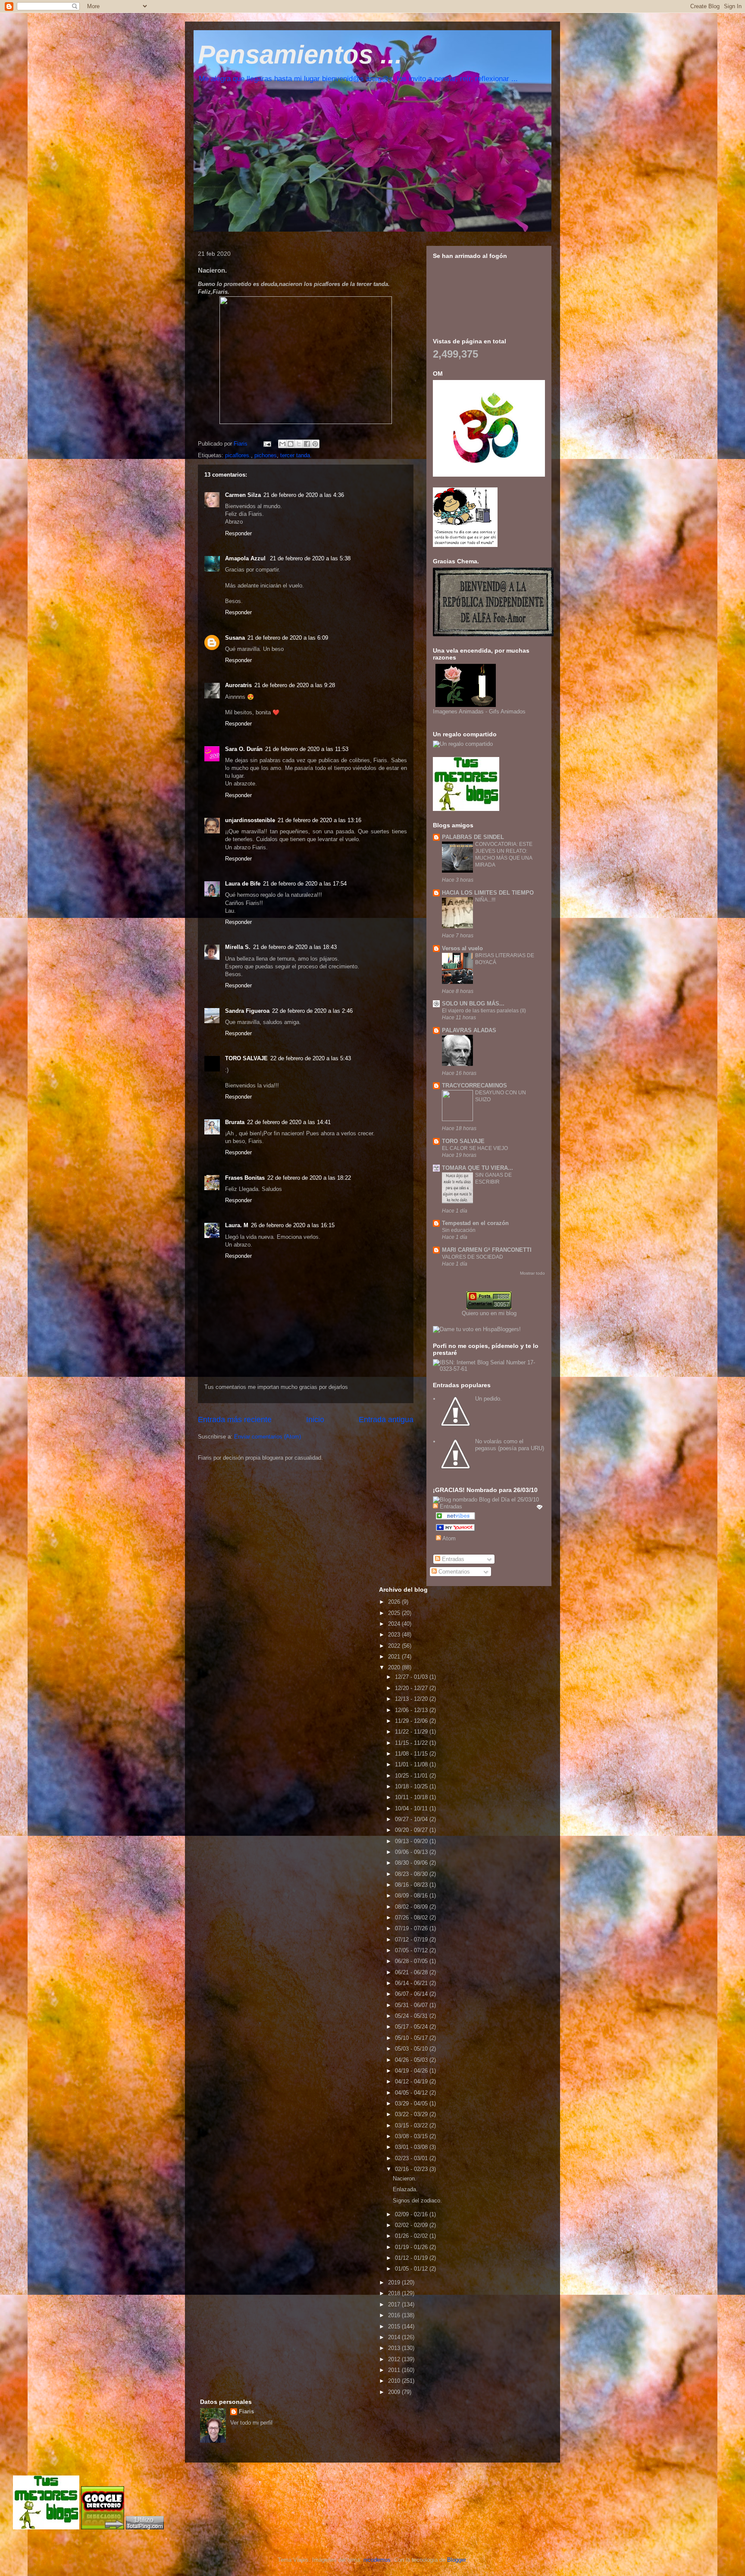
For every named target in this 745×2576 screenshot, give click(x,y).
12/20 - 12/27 (412, 1688)
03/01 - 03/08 (412, 2147)
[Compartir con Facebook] (307, 444)
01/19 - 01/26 (412, 2247)
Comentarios (453, 1572)
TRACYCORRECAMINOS (474, 1085)
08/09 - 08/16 (412, 1896)
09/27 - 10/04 (412, 1819)
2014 (395, 2337)
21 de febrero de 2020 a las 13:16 (319, 820)
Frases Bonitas (245, 1178)
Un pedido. (488, 1399)
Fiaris (246, 2411)
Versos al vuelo (462, 948)
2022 (395, 1646)
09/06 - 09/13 (412, 1852)
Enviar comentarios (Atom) (268, 1437)
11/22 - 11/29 (412, 1732)
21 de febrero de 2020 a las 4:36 (304, 495)
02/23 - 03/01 (412, 2158)
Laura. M (237, 1225)
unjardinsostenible (250, 820)
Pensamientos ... (300, 55)
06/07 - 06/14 (412, 1994)
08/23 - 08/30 (412, 1874)
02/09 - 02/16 (412, 2214)
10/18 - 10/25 (412, 1786)
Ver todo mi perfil (251, 2423)
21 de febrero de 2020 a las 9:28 (295, 685)
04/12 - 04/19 (412, 2081)
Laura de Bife (243, 884)
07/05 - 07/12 (412, 1950)
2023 (395, 1635)
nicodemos (377, 2560)
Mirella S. (238, 947)
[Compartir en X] (299, 444)
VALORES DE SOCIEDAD (473, 1257)
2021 (395, 1657)
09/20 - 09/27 (412, 1830)
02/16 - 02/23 (412, 2169)
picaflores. (238, 455)
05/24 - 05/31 (412, 2016)
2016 (395, 2315)
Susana (235, 638)
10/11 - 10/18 (412, 1797)
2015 (395, 2326)
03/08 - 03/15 (412, 2136)
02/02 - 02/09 (412, 2225)
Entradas (452, 1559)
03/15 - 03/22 (412, 2125)
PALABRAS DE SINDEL (473, 837)
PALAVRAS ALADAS (469, 1030)
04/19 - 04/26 (412, 2071)
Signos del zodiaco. (417, 2201)
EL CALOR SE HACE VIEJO (475, 1148)
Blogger (456, 2560)
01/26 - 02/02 (412, 2236)
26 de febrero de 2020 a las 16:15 (293, 1225)
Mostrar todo (532, 1273)
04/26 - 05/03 (412, 2060)
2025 (395, 1613)
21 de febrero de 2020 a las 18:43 (295, 947)
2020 (395, 1667)
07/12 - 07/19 (412, 1940)
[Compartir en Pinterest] (315, 444)
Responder (238, 533)
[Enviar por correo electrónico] (282, 444)
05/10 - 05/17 (412, 2038)
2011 (395, 2370)
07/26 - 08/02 (412, 1918)
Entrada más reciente (235, 1420)
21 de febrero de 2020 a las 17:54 (305, 884)
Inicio (315, 1420)
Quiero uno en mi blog (489, 1313)
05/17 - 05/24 (412, 2027)
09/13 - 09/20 (412, 1841)
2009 (395, 2392)
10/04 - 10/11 (412, 1808)
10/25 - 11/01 (412, 1776)
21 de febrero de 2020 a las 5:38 (310, 558)
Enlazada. (405, 2189)
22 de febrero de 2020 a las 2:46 (312, 1011)
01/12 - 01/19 (412, 2258)
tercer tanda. (296, 455)
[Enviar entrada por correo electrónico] (267, 444)
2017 (395, 2304)
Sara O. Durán (244, 749)
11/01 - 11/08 (412, 1764)
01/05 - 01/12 (412, 2269)
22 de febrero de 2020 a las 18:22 (309, 1178)
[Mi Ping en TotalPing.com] (145, 2527)
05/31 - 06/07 (412, 2005)
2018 (395, 2293)
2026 (395, 1602)
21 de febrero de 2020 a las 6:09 (288, 638)
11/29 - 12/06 (412, 1721)
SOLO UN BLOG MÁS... (473, 1004)
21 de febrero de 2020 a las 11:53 (307, 749)
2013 (395, 2348)
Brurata (235, 1122)
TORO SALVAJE (246, 1058)
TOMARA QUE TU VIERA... (477, 1168)
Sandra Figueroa (247, 1011)
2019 (395, 2282)
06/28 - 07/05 (412, 1961)
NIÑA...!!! (485, 900)
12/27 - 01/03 (412, 1677)
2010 (395, 2381)
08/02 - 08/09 (412, 1907)
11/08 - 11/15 (412, 1754)
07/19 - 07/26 (412, 1928)
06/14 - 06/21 (412, 1983)
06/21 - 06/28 (412, 1972)
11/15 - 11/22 (412, 1743)
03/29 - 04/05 (412, 2103)
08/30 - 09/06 (412, 1863)
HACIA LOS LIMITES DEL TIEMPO (488, 893)
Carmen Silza (243, 495)
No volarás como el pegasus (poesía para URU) (510, 1445)
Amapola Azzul (246, 558)
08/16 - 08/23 (412, 1885)
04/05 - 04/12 (412, 2093)
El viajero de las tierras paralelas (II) (484, 1011)
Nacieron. (405, 2179)
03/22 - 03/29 (412, 2114)
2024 (395, 1624)
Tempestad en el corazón (475, 1223)
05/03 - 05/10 (412, 2049)
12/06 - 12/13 (412, 1710)
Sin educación (459, 1230)
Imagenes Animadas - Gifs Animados (479, 712)
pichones (266, 455)
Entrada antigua (386, 1420)
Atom (448, 1538)
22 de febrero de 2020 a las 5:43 (311, 1058)
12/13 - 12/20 (412, 1699)
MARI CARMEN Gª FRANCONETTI (487, 1250)
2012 (395, 2359)
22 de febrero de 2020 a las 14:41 (289, 1122)
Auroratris (238, 685)
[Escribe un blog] (291, 444)
